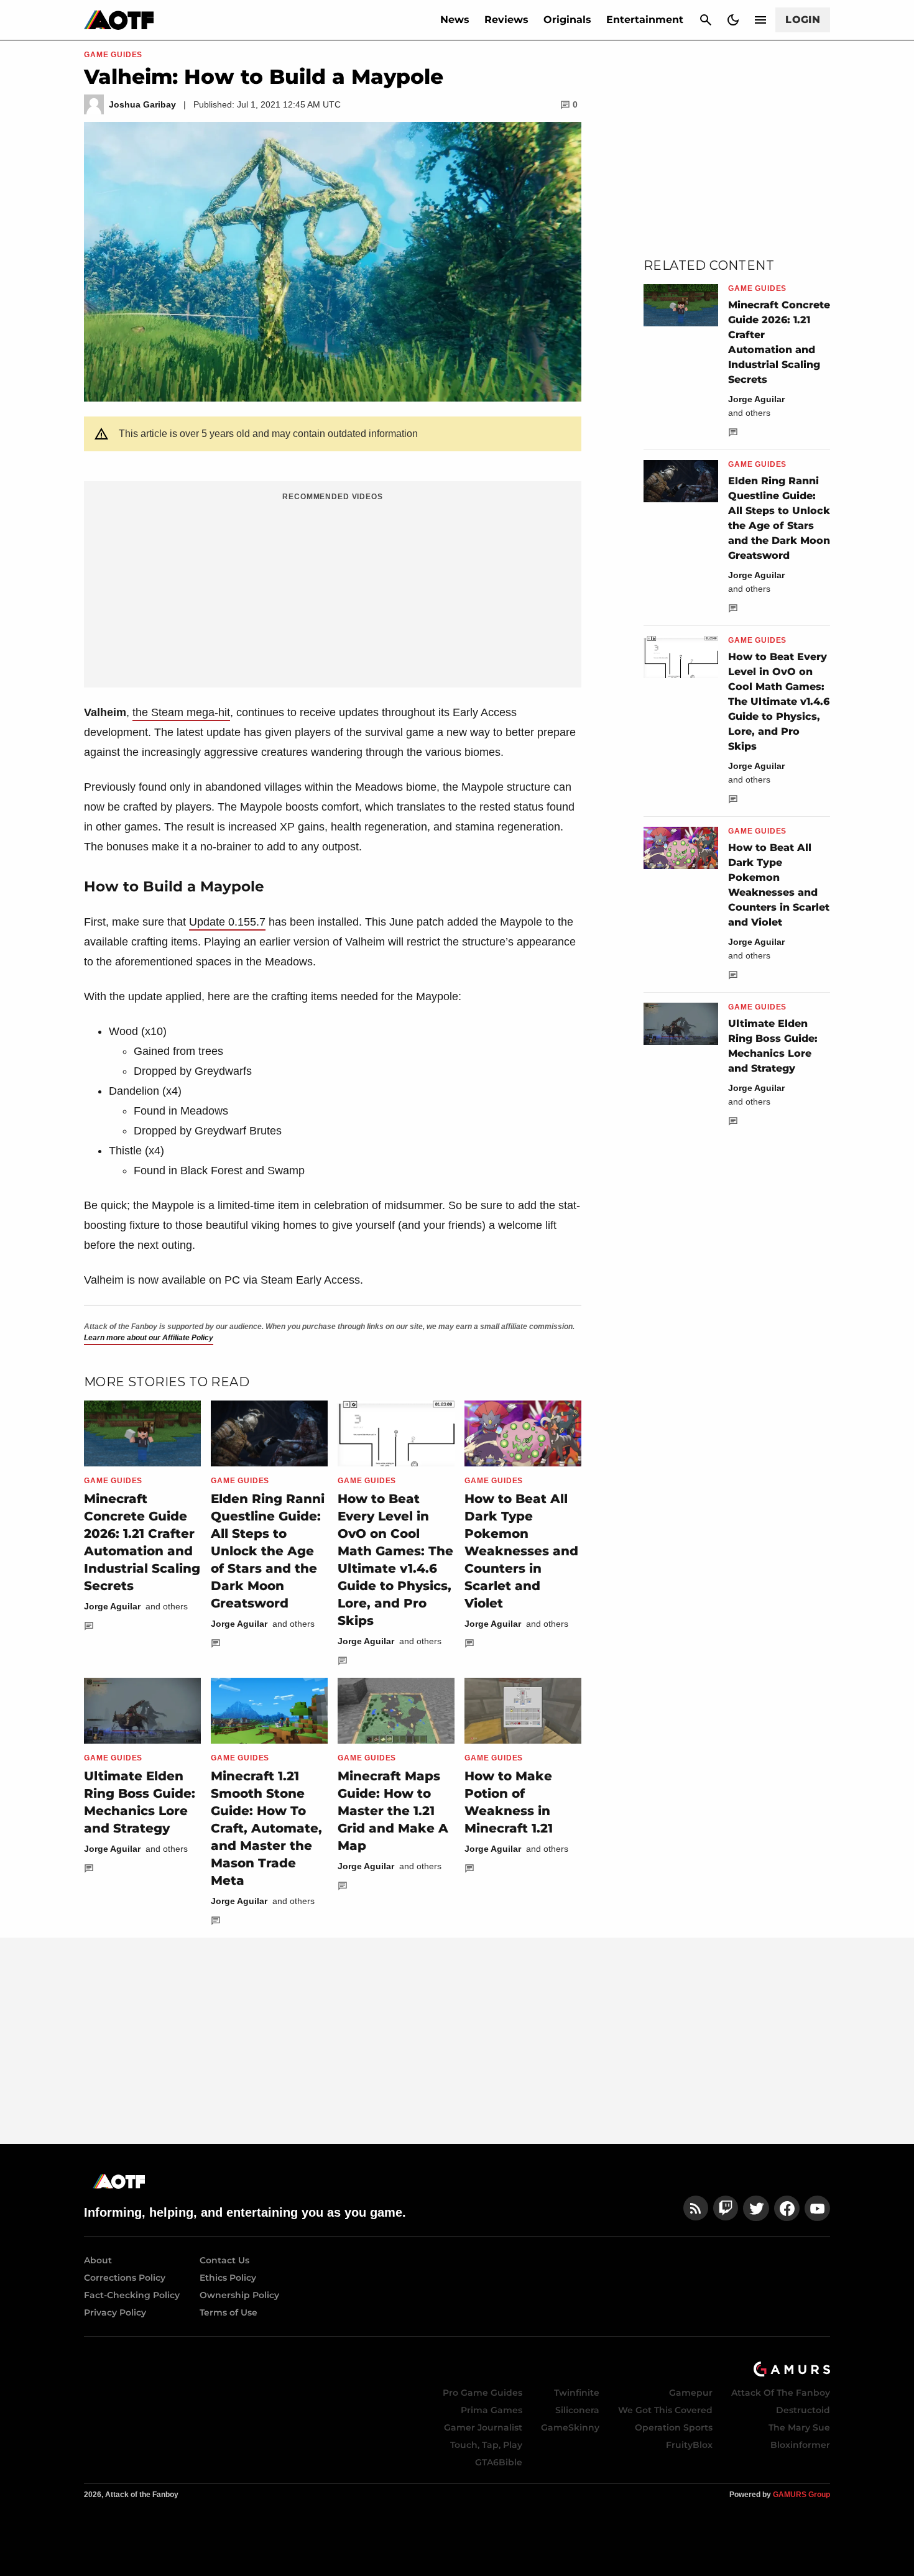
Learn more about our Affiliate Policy (149, 1338)
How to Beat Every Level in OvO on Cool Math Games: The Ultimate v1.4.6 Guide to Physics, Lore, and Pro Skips (779, 701)
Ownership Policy (239, 2295)
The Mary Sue (799, 2427)
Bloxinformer (800, 2445)
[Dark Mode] (733, 20)
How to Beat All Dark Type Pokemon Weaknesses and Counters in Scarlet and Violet (521, 1551)
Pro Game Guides (482, 2393)
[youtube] (818, 2208)
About (98, 2260)
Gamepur (691, 2393)
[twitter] (756, 2208)
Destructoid (803, 2410)
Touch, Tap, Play (486, 2445)
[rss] (696, 2208)
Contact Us (224, 2260)
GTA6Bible (499, 2462)
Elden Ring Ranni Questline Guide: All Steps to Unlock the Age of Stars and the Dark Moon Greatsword (268, 1551)
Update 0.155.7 (227, 922)
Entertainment (645, 20)
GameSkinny (570, 2427)
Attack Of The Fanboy (781, 2393)
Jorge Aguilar (112, 1606)
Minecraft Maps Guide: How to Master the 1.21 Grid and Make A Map (393, 1811)
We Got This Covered (665, 2410)
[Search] (706, 20)
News (455, 20)
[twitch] (726, 2208)
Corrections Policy (125, 2278)
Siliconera (577, 2410)
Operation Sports (674, 2427)
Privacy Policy (115, 2312)
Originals (567, 20)
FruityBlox (689, 2445)
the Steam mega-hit (181, 712)
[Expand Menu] (760, 20)
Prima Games (492, 2410)
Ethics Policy (228, 2278)
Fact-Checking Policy (132, 2295)
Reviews (506, 20)
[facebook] (787, 2208)
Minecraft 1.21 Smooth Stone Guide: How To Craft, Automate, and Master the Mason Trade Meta (266, 1828)
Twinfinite (577, 2393)
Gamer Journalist (483, 2427)
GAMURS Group (801, 2495)
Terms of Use (228, 2312)
